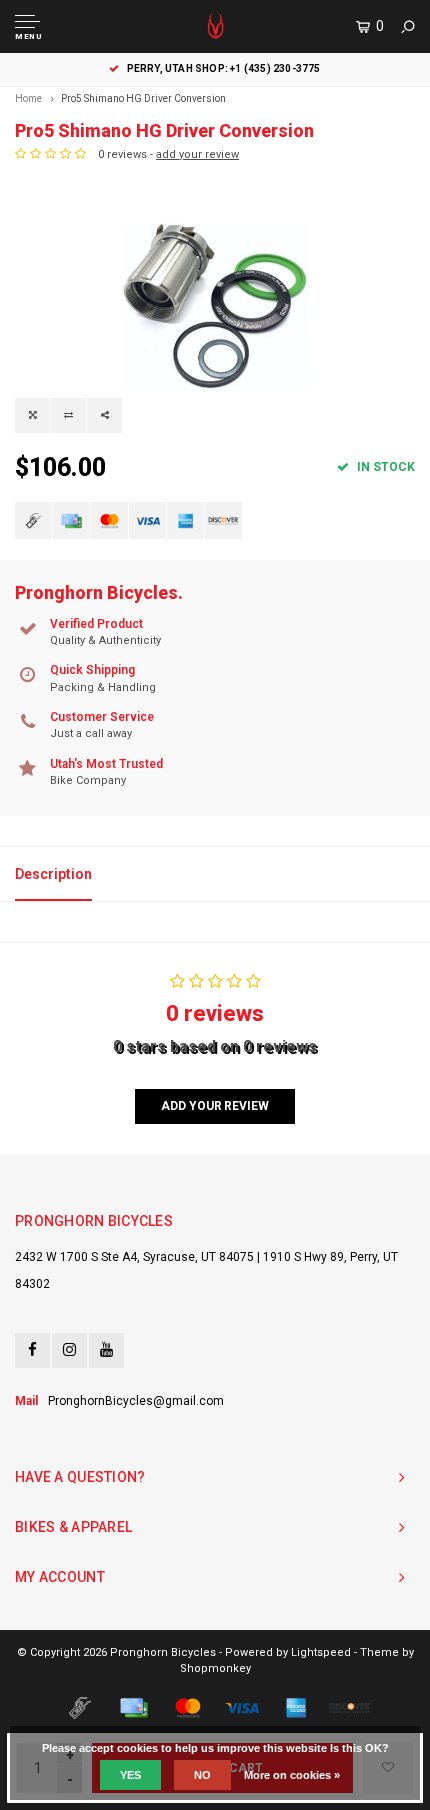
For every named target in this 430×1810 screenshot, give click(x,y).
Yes (130, 1775)
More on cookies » (292, 1775)
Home (28, 98)
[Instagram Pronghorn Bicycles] (69, 1350)
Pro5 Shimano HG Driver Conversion (143, 98)
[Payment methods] (33, 520)
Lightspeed (321, 1652)
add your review (197, 154)
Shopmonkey (215, 1668)
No (202, 1775)
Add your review (214, 1106)
